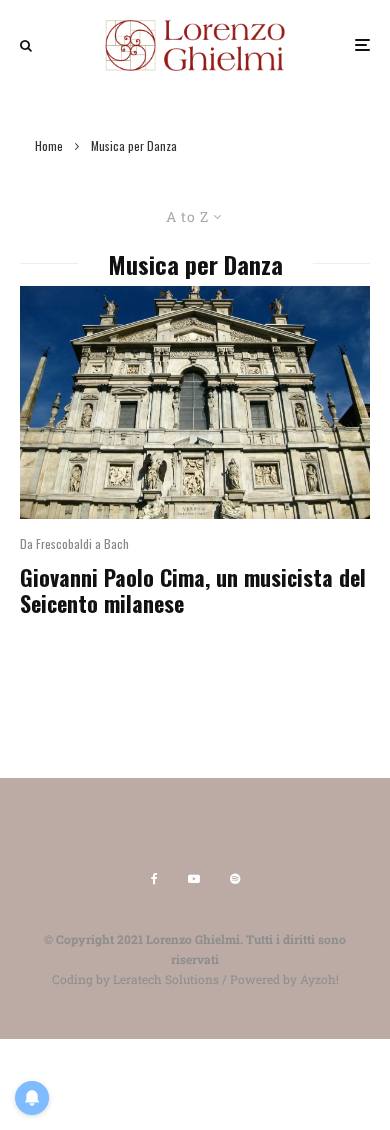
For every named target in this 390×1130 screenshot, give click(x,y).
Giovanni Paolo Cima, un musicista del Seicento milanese (193, 590)
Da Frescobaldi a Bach (74, 543)
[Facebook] (154, 879)
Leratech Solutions (166, 979)
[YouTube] (194, 879)
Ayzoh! (319, 979)
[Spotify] (235, 879)
